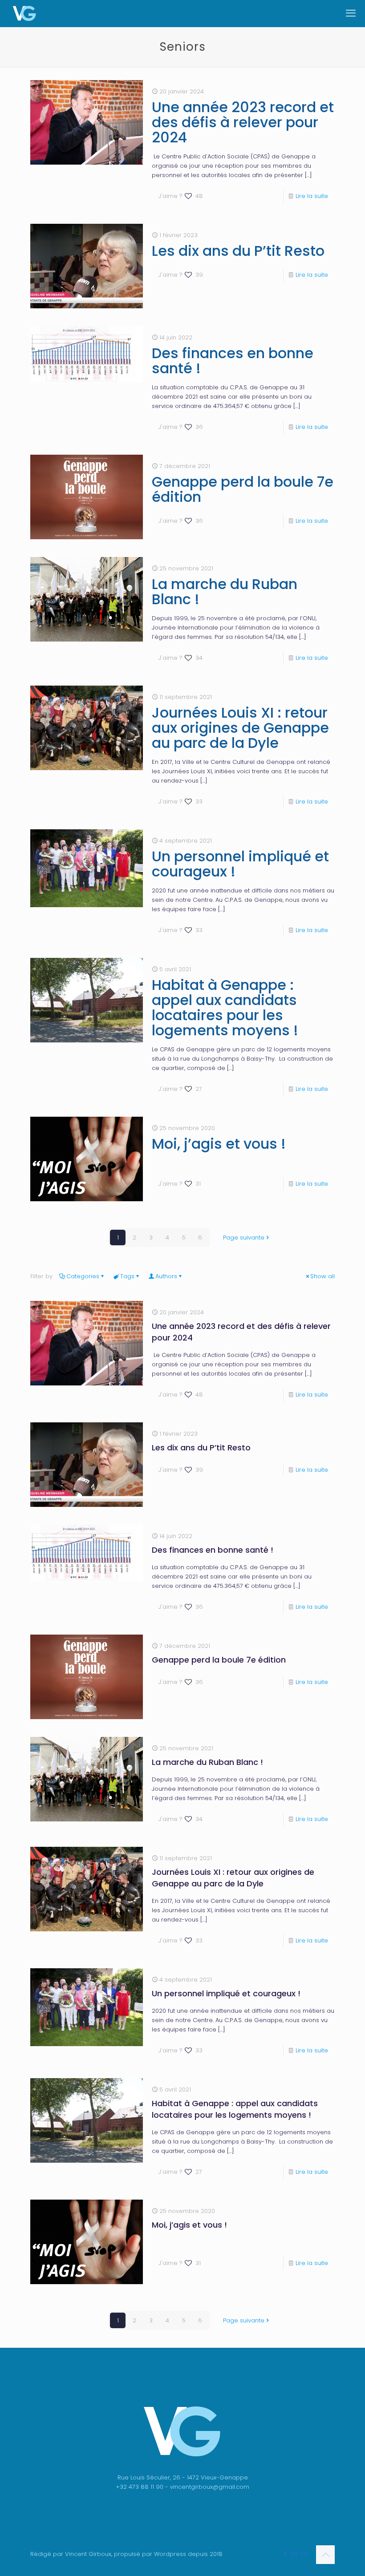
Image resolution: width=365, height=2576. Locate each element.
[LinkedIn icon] (294, 2554)
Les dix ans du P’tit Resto (238, 251)
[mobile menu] (351, 13)
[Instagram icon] (304, 2554)
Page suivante (244, 1238)
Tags (127, 1276)
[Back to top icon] (325, 2555)
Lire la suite (312, 196)
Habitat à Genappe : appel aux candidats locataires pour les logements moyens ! (225, 1007)
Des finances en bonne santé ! (233, 361)
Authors (166, 1276)
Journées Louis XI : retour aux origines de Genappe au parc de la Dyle (240, 728)
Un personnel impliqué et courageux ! (240, 864)
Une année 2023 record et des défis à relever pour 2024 (243, 122)
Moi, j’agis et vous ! (219, 1144)
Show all (322, 1276)
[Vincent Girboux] (24, 13)
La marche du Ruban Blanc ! (225, 592)
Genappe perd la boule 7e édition (243, 489)
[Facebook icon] (285, 2554)
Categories (83, 1276)
